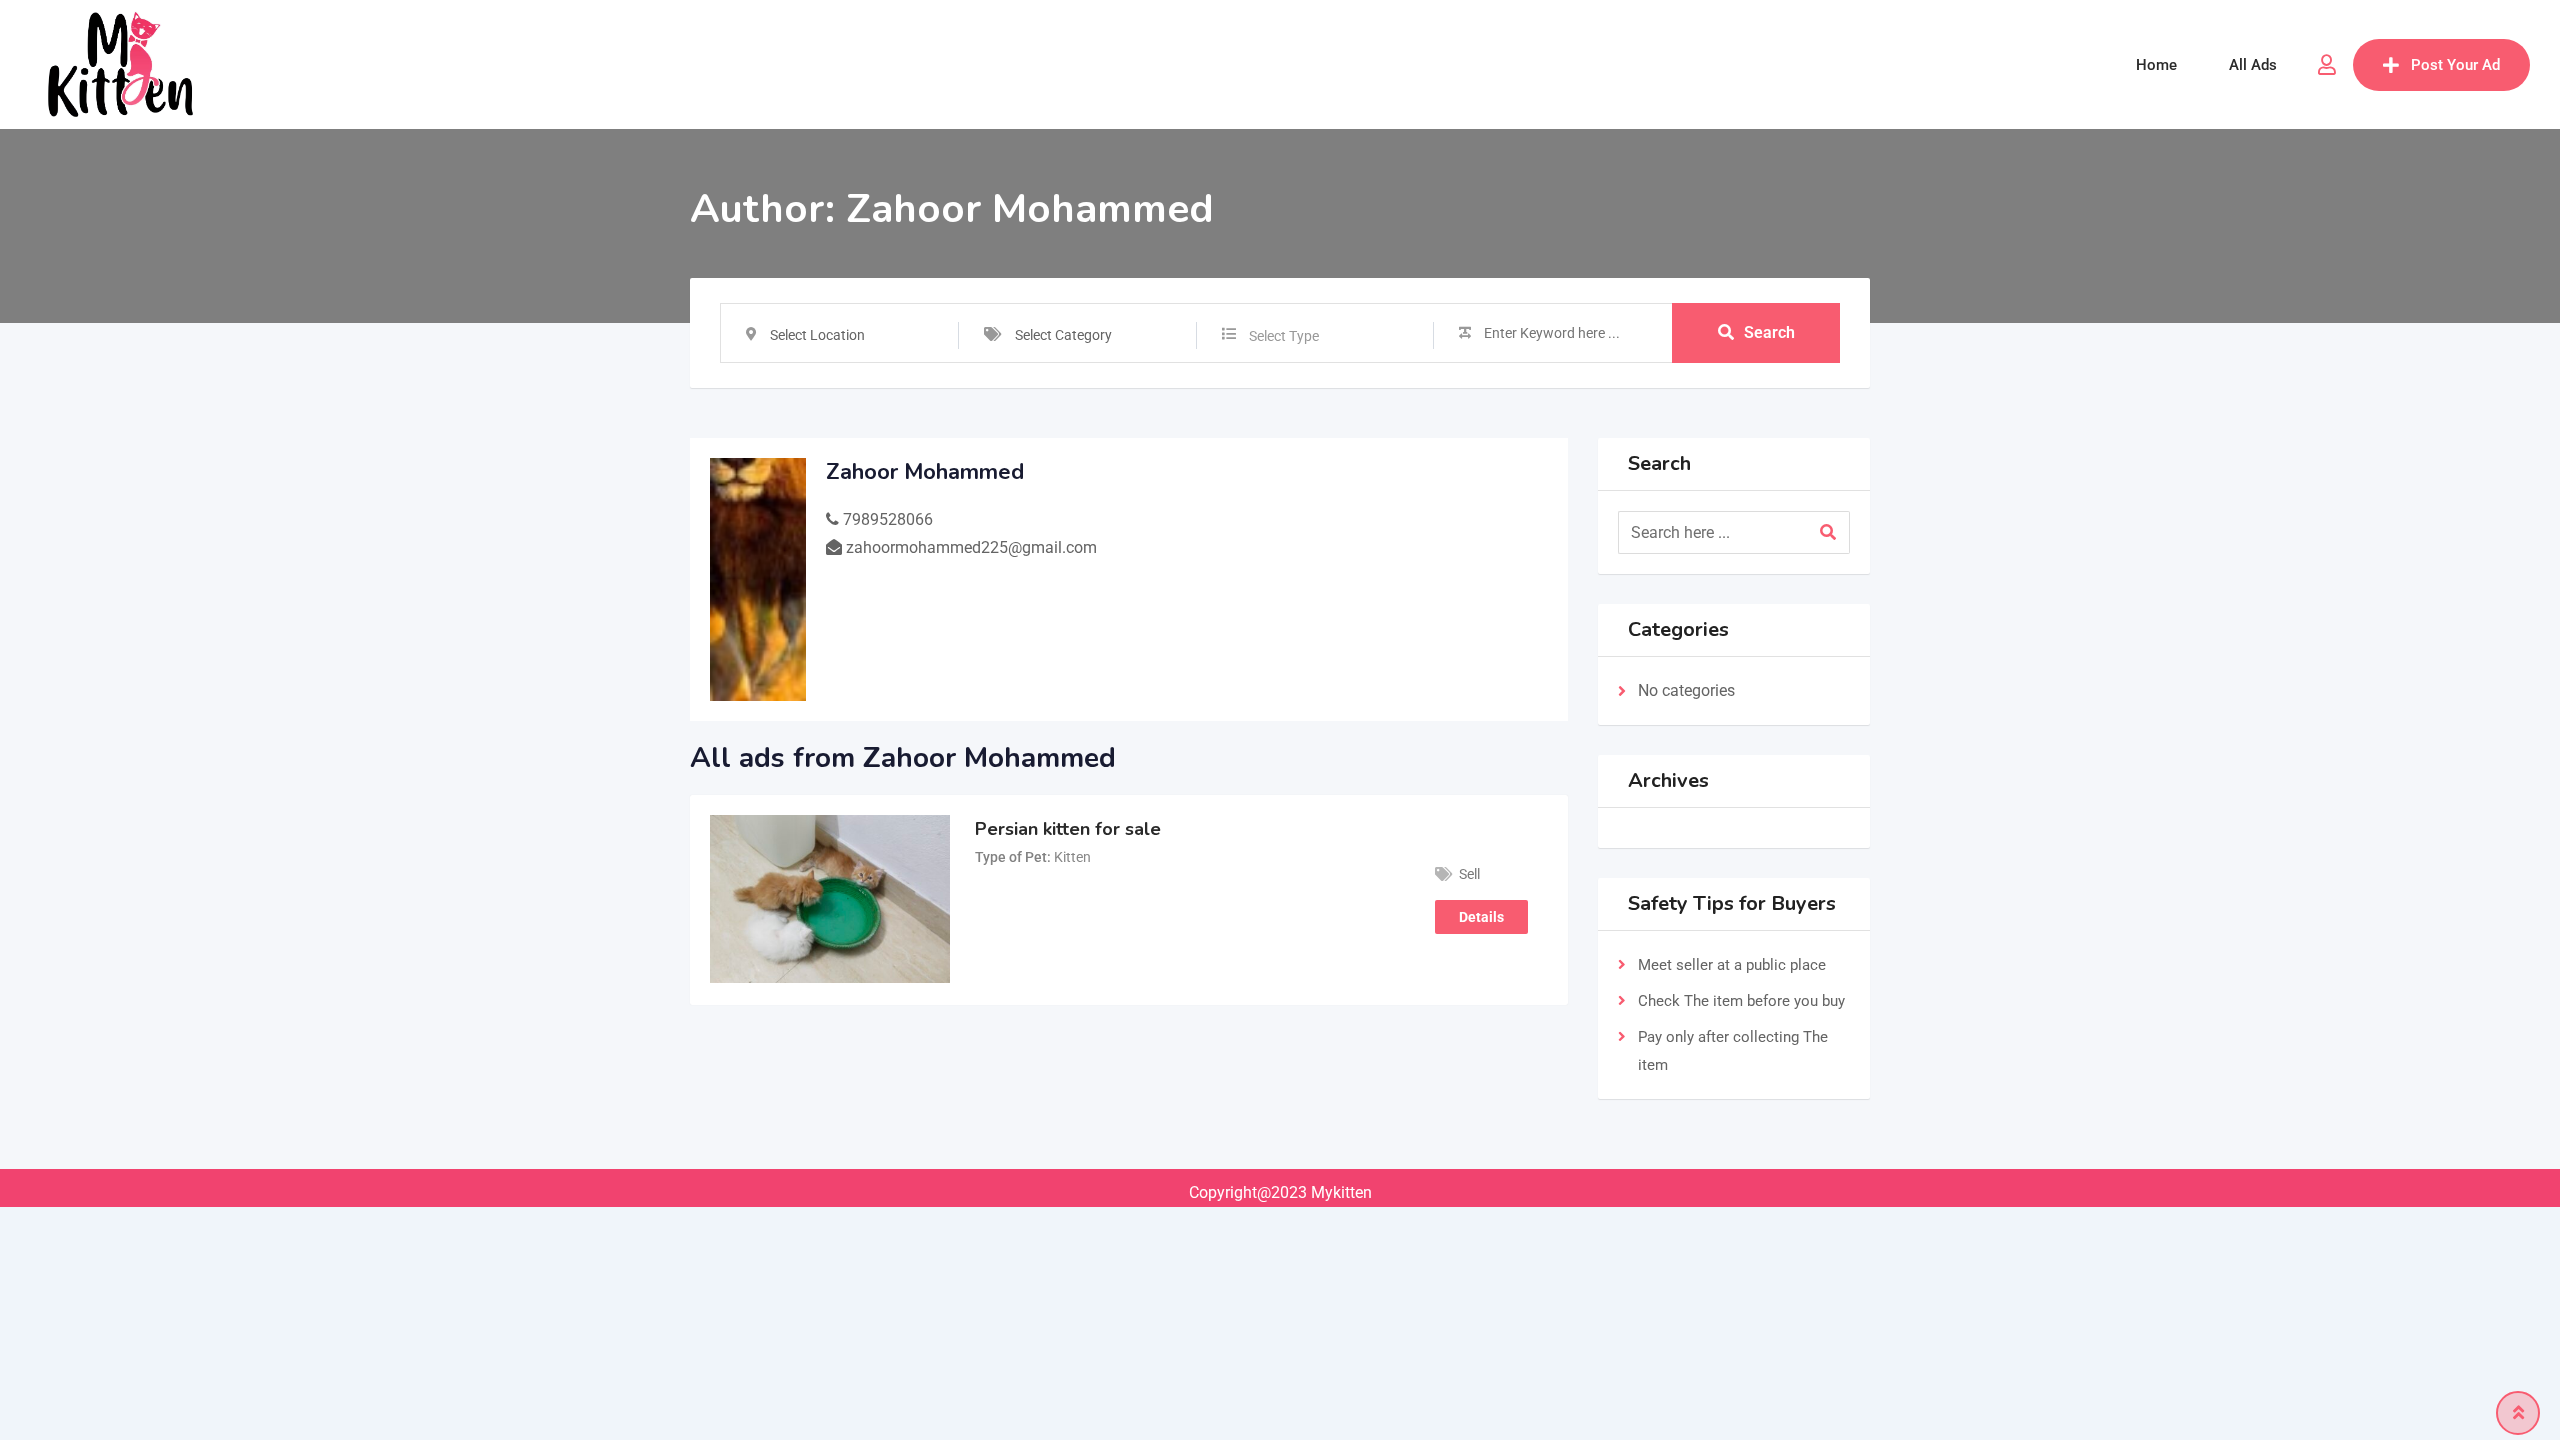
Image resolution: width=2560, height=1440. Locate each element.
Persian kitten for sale (1068, 829)
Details (1481, 917)
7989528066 (888, 519)
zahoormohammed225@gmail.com (971, 547)
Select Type (1284, 336)
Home (2156, 65)
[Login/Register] (2327, 65)
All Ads (2253, 65)
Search (1769, 332)
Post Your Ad (2455, 65)
